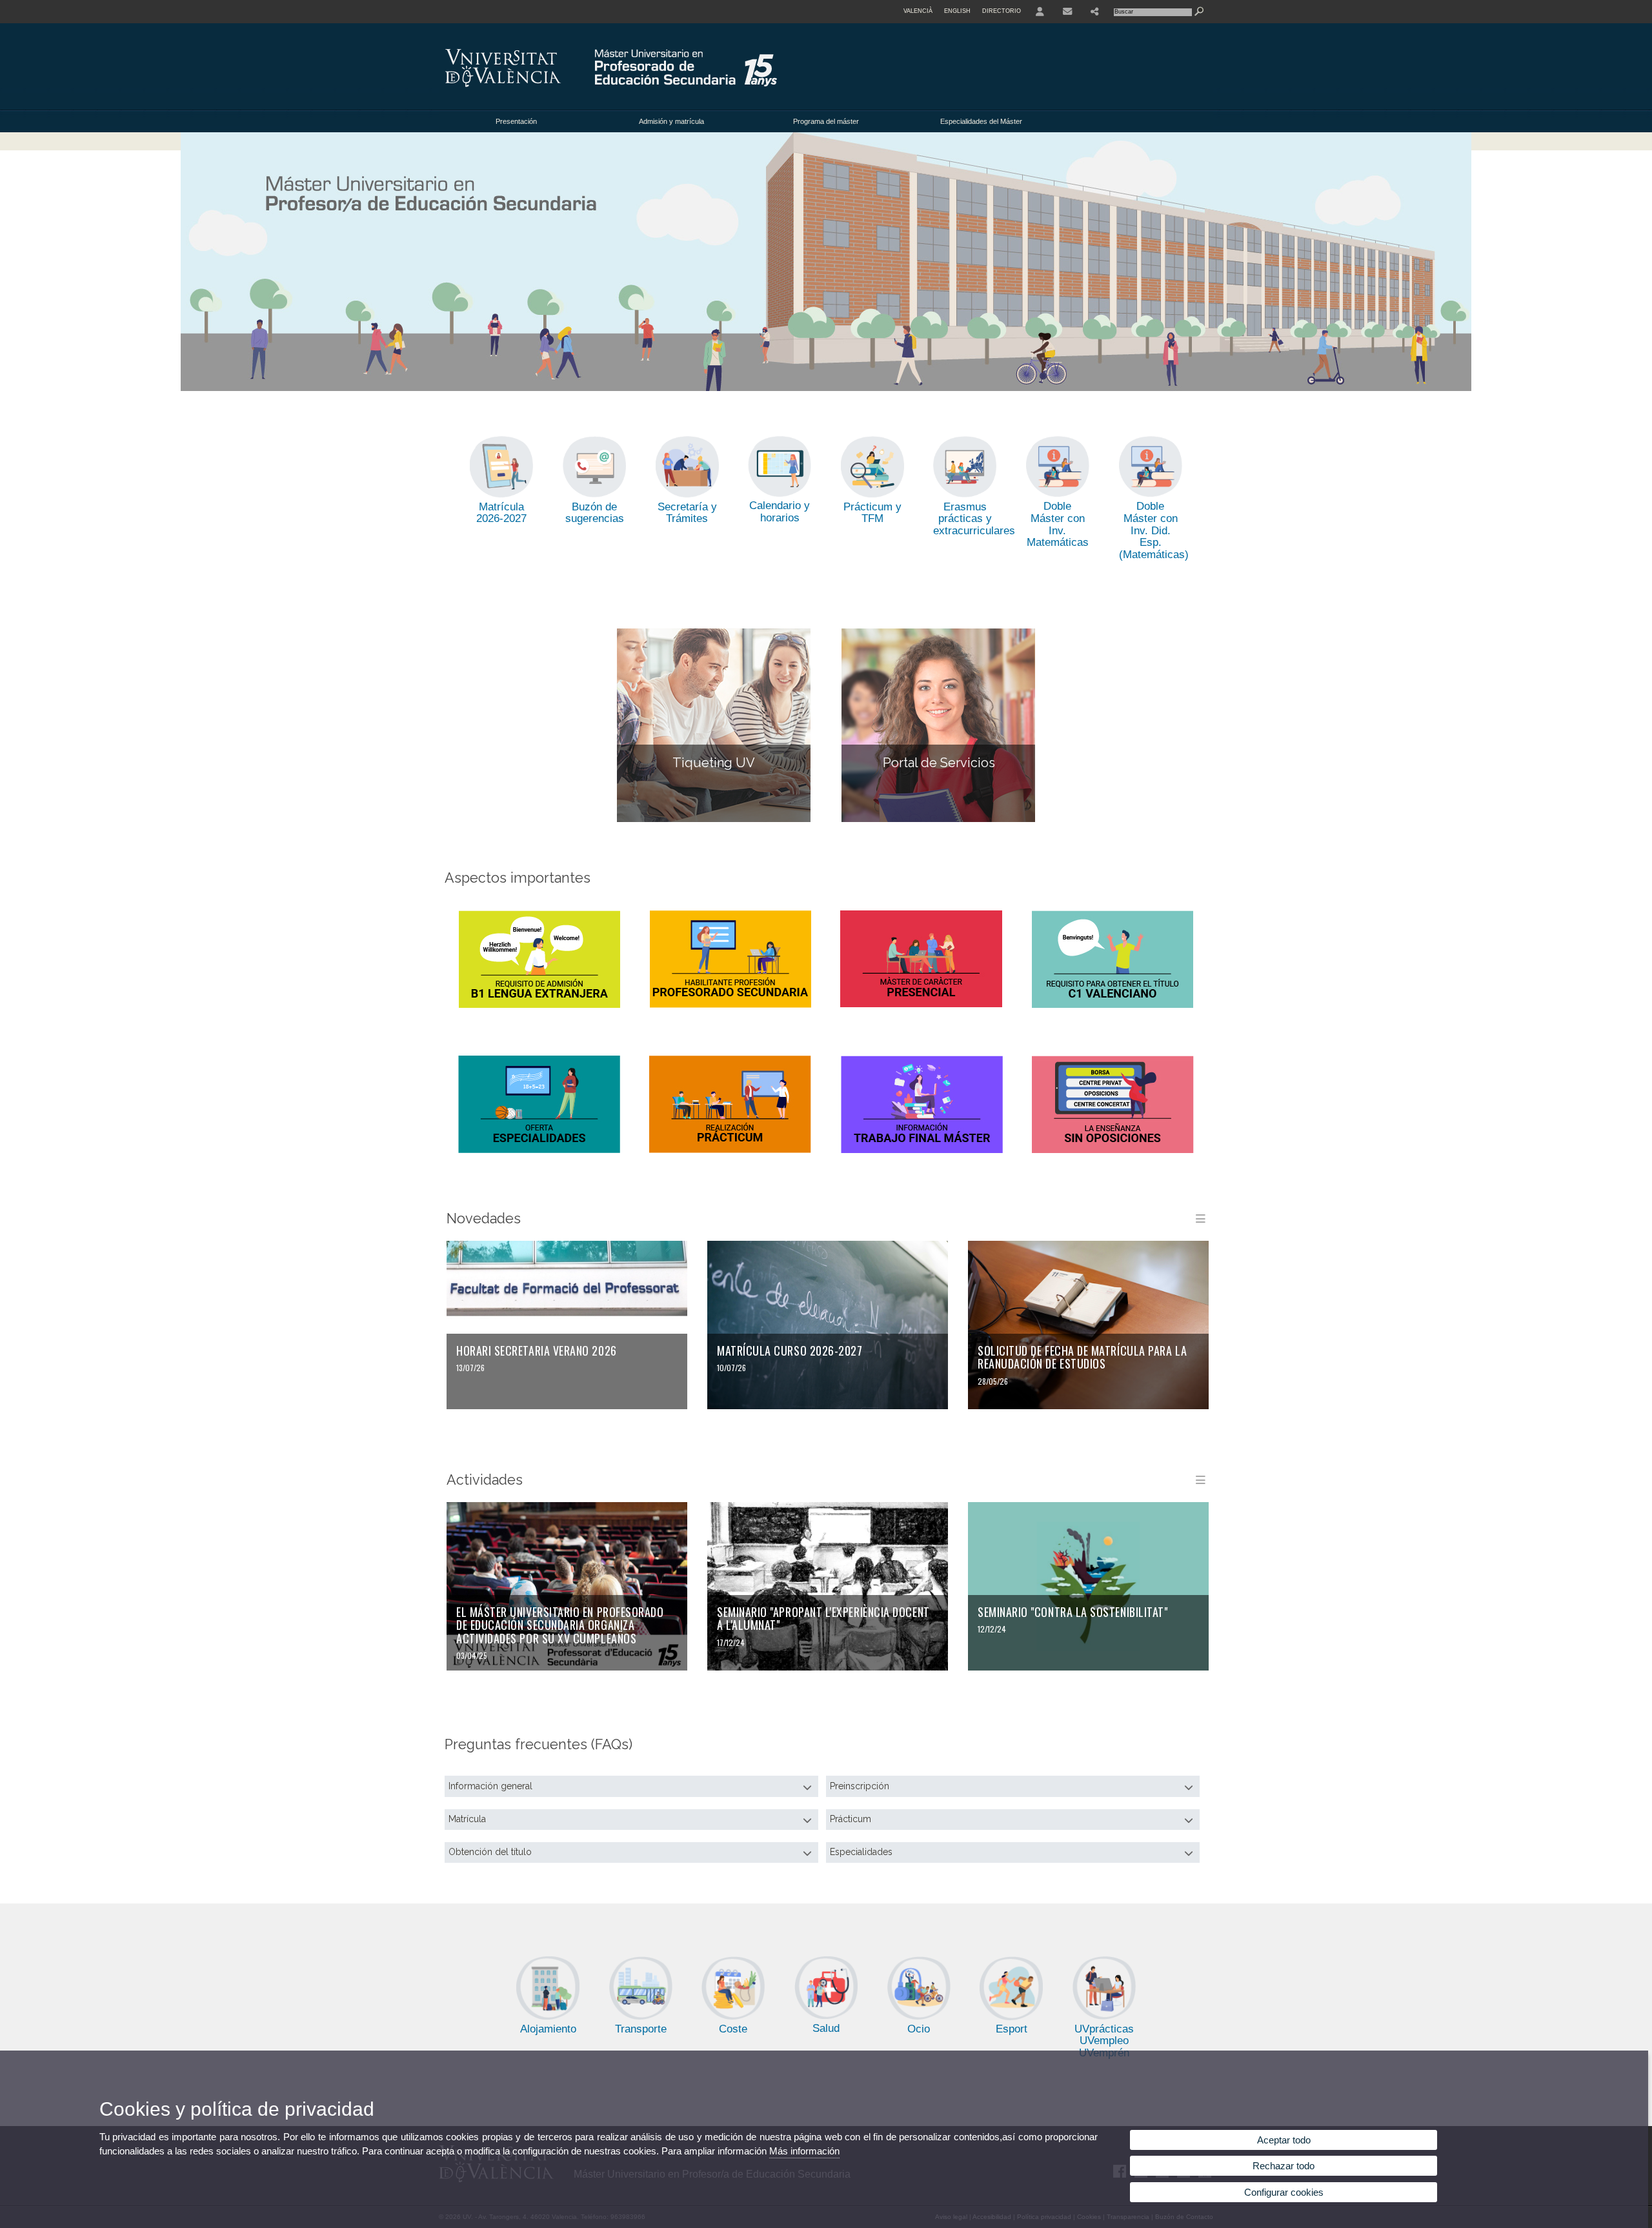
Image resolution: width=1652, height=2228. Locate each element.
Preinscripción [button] (860, 1786)
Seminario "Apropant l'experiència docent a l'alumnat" (823, 1619)
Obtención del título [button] (490, 1852)
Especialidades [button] (861, 1852)
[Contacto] (1067, 12)
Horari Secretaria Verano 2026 (537, 1350)
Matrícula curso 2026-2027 (790, 1350)
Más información (804, 2151)
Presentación (516, 121)
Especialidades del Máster (981, 121)
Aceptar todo (1284, 2140)
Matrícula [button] (467, 1819)
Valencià (918, 11)
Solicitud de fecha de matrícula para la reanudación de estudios (1082, 1357)
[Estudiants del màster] (826, 262)
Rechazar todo (1284, 2166)
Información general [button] (490, 1786)
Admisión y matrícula (671, 121)
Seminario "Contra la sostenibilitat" (1073, 1612)
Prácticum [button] (851, 1819)
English (957, 11)
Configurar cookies (1284, 2192)
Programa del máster (826, 121)
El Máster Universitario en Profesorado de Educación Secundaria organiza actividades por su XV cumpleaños (560, 1625)
